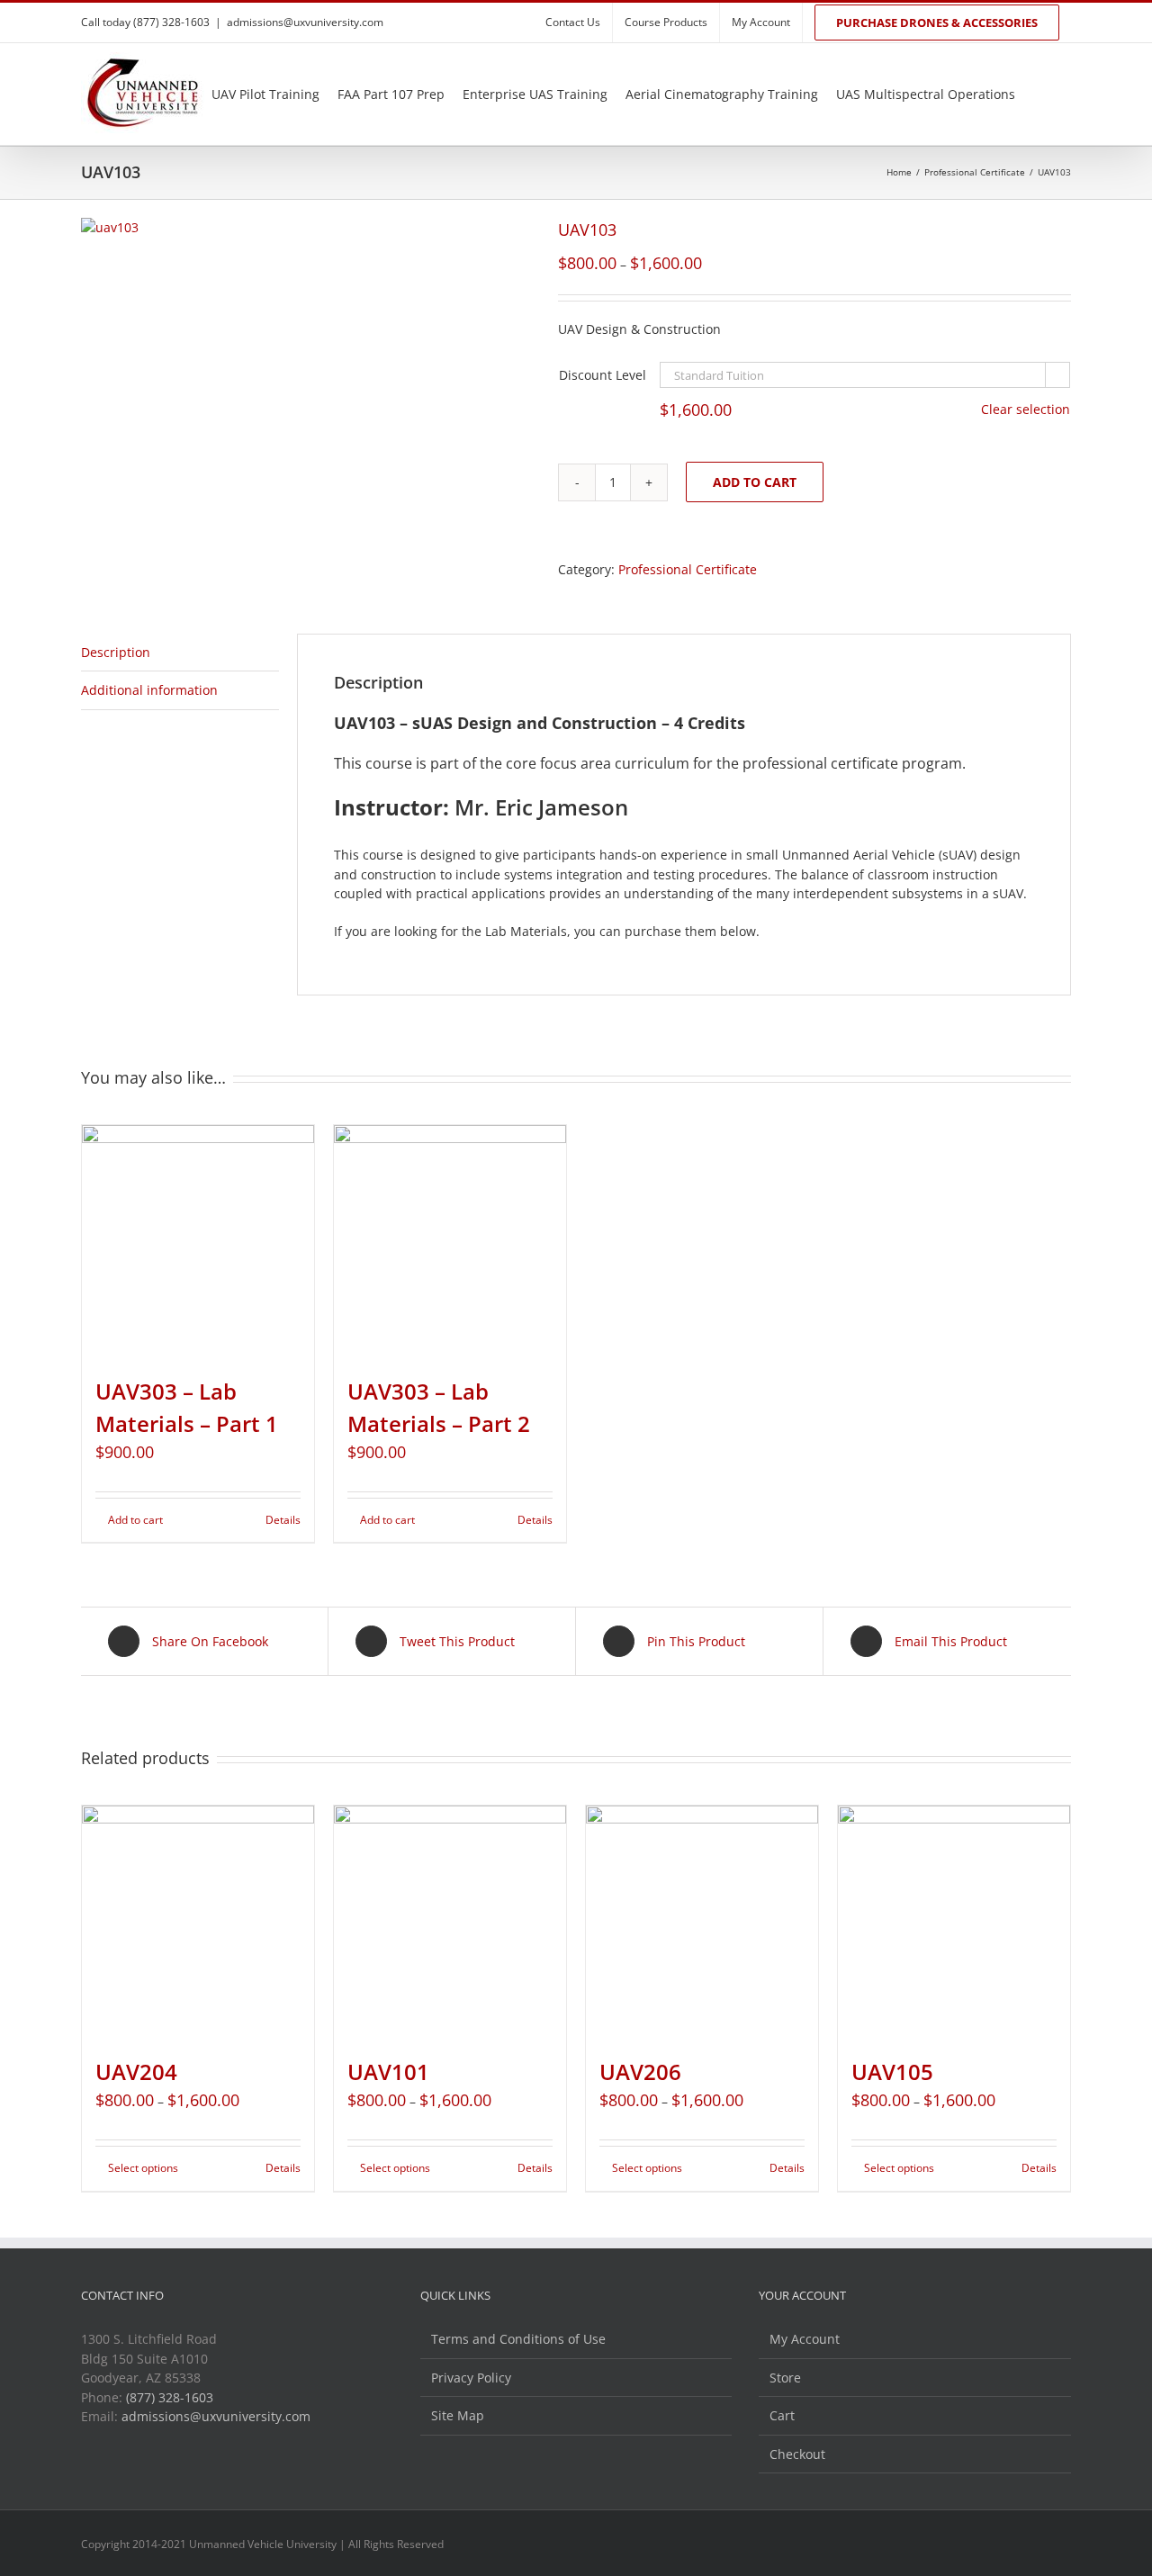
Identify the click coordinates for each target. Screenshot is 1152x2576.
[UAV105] (954, 1922)
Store (785, 2378)
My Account (805, 2339)
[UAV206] (702, 1922)
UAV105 (892, 2072)
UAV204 (136, 2072)
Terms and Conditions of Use (518, 2339)
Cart (782, 2415)
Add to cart (755, 482)
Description (116, 652)
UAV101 (388, 2072)
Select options (143, 2168)
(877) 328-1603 (170, 2397)
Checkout (797, 2454)
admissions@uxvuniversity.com (305, 22)
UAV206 (640, 2072)
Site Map (458, 2415)
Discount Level (603, 375)
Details (283, 1520)
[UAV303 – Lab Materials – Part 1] (198, 1241)
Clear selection (1026, 409)
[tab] (180, 653)
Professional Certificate (688, 569)
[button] (1066, 94)
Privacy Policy (471, 2378)
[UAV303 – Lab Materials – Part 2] (450, 1241)
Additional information (149, 690)
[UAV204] (198, 1922)
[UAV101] (450, 1922)
